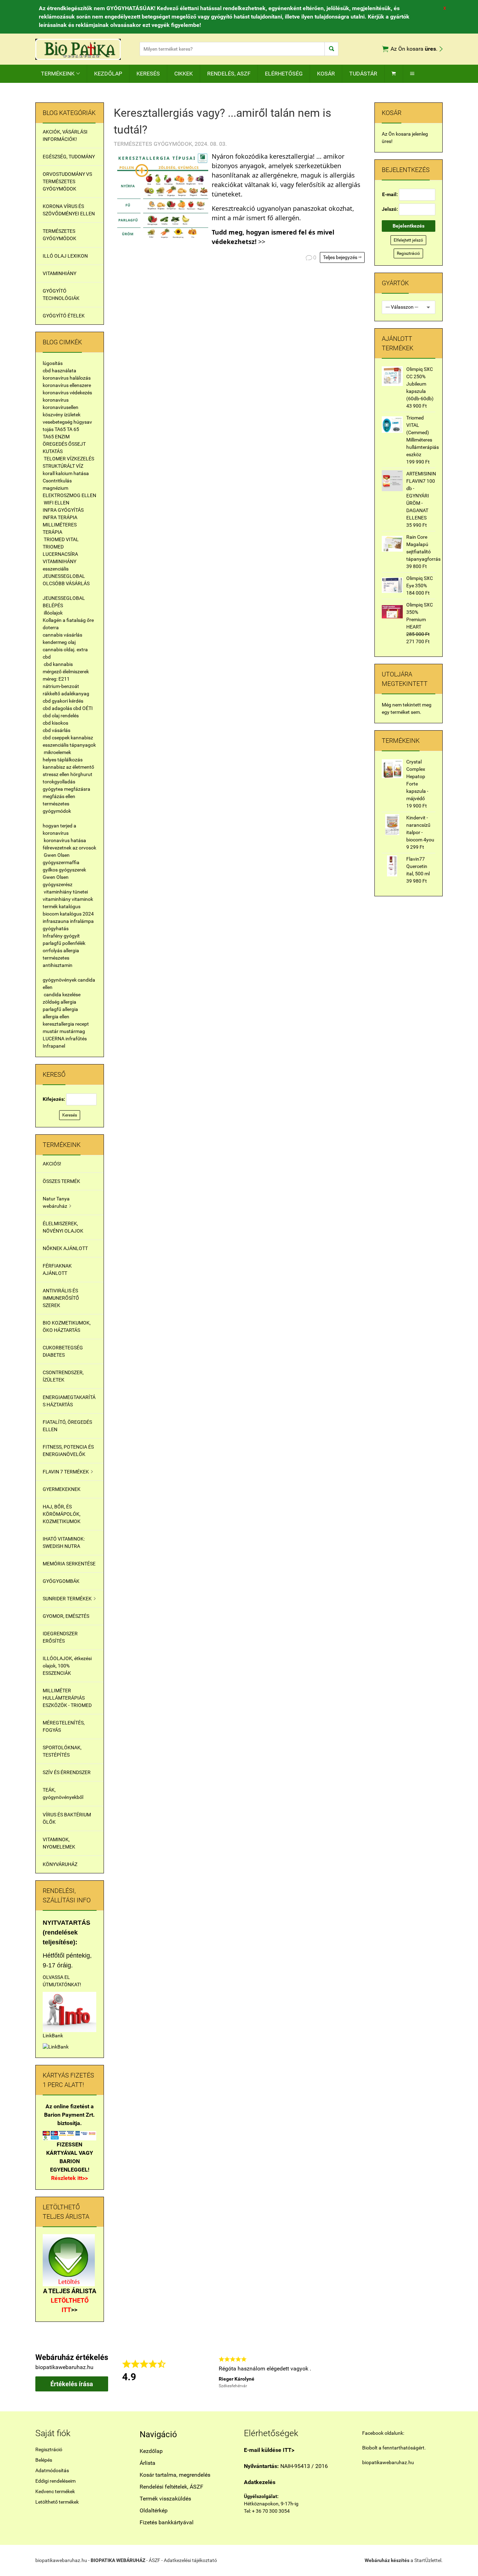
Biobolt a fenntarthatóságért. (394, 2448)
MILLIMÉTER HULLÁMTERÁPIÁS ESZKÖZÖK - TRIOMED (67, 1698)
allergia (71, 950)
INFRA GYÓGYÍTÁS (63, 510)
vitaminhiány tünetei (66, 892)
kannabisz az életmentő (68, 767)
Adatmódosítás (52, 2470)
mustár (51, 1031)
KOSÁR (326, 74)
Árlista (147, 2463)
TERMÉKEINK (60, 74)
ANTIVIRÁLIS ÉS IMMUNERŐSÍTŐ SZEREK (61, 1298)
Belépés (44, 2460)
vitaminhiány (57, 899)
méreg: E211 (56, 679)
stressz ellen (56, 774)
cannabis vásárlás (62, 635)
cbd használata (59, 371)
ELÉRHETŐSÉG (284, 74)
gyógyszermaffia (61, 862)
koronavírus (56, 400)
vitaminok (82, 899)
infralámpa (82, 921)
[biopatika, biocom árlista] (69, 2260)
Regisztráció (408, 253)
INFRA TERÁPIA (60, 517)
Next (439, 2372)
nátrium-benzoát (61, 686)
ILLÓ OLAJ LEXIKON (65, 256)
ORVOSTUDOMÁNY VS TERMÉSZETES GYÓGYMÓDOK (67, 181)
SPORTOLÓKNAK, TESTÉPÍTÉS (62, 1751)
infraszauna (56, 921)
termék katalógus (62, 906)
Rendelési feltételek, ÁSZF (171, 2487)
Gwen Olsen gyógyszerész (58, 881)
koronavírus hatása (65, 840)
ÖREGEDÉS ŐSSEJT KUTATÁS (64, 448)
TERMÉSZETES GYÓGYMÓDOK (59, 235)
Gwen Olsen (57, 855)
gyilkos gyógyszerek (64, 870)
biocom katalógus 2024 (68, 914)
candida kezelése (62, 995)
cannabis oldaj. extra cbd (65, 653)
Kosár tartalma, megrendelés (175, 2475)
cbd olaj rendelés (61, 716)
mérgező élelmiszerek (66, 672)
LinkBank (53, 2036)
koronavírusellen (61, 407)
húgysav (83, 422)
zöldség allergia (59, 1002)
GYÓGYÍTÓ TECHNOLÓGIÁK (61, 295)
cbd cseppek (56, 738)
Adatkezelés (260, 2482)
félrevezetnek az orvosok (69, 848)
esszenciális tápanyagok (69, 745)
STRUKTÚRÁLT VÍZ (63, 466)
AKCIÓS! (52, 1164)
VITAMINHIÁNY (59, 273)
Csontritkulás (57, 481)
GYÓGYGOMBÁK (61, 1581)
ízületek (72, 415)
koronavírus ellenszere (67, 385)
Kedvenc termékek (55, 2491)
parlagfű (52, 943)
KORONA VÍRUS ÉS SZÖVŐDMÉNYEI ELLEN (69, 210)
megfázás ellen (59, 796)
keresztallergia (58, 1024)
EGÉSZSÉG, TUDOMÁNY (69, 157)
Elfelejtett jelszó (408, 240)
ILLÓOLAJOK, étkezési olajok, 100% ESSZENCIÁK (67, 1666)
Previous (208, 2372)
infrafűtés (76, 1039)
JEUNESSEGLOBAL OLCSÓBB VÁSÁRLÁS (66, 580)
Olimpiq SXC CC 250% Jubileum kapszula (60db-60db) (420, 384)
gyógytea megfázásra (66, 789)
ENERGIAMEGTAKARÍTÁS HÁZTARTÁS (69, 1401)
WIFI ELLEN (57, 503)
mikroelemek (57, 752)
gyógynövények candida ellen (69, 984)
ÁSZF (154, 2560)
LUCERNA (54, 1039)
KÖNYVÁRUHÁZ (60, 1864)
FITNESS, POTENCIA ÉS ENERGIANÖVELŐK (68, 1451)
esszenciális (56, 569)
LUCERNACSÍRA (60, 554)
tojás (48, 429)
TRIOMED (53, 547)
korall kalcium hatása (66, 473)
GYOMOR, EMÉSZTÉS (66, 1616)
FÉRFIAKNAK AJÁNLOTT (57, 1269)
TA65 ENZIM (56, 437)
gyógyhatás (56, 928)
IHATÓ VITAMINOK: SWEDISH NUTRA (64, 1542)
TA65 (60, 429)
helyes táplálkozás (63, 760)
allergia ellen (56, 1017)
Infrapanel (54, 1046)
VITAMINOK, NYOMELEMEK (59, 1843)
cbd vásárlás (57, 730)
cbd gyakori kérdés (63, 701)
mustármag (72, 1031)
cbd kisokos (55, 723)
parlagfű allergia (60, 1009)
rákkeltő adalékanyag (66, 694)
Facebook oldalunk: (383, 2433)
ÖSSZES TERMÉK (61, 1181)
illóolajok (53, 613)
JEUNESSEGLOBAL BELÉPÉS (64, 602)
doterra (51, 627)
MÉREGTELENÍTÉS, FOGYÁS (64, 1726)
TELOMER (55, 459)
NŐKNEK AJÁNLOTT (65, 1248)
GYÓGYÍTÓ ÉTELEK (64, 316)
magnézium (55, 488)
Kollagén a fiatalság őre (68, 620)
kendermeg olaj (59, 642)
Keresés (70, 1115)
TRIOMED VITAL (61, 539)
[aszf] (69, 2011)
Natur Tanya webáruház (57, 1202)
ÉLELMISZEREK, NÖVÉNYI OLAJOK (63, 1227)
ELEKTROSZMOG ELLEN (69, 495)
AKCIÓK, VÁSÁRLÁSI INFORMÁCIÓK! (65, 135)
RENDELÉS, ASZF (229, 74)
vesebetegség (58, 422)
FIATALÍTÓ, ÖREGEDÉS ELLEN (67, 1426)
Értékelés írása (72, 2384)
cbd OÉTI (83, 708)
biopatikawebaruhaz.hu (388, 2462)
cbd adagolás (57, 708)
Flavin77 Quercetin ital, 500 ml (418, 866)
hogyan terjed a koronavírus (59, 829)
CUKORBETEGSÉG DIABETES (63, 1351)
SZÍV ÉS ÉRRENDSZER (67, 1772)
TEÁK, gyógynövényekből (63, 1793)
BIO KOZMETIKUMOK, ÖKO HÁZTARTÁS (67, 1326)
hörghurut (81, 774)
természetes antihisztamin (58, 961)
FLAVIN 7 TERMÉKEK (68, 1472)
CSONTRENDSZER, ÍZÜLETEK (63, 1376)
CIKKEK (184, 74)
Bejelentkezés (409, 226)
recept (82, 1024)
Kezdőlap (151, 2451)
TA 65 (73, 429)
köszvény (53, 415)
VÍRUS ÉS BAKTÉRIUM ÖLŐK (67, 1818)
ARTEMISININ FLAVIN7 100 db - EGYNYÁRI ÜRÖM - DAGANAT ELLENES (421, 496)
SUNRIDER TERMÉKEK (69, 1599)
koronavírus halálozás (67, 378)
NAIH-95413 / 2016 (286, 2466)
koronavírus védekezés (67, 393)
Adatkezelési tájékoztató (190, 2560)
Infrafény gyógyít (61, 936)
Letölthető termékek (57, 2502)
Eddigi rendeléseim (55, 2481)
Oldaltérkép (154, 2510)
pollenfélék (74, 943)
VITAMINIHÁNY (59, 561)
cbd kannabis (58, 664)
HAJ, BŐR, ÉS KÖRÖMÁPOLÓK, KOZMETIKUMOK (62, 1514)
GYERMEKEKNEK (62, 1489)
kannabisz (82, 738)
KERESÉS (148, 74)
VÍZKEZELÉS (80, 459)
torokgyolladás (59, 782)
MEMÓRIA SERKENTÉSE (69, 1564)
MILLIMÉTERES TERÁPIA (60, 528)
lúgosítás (53, 363)
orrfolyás (52, 950)
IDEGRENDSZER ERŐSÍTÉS (60, 1637)
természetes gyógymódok (57, 807)
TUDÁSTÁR (363, 74)
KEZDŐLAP (108, 74)
